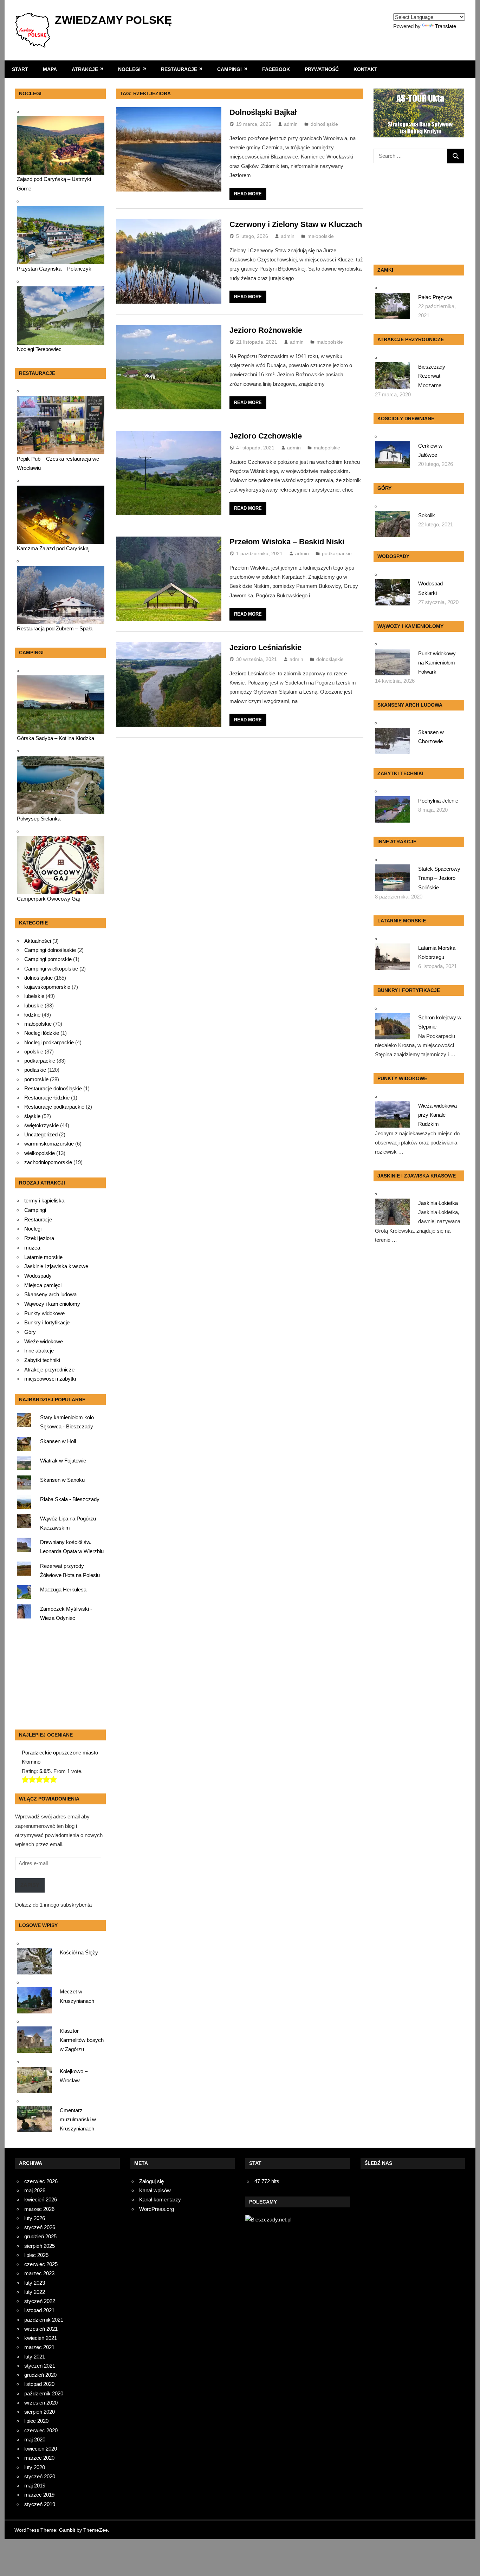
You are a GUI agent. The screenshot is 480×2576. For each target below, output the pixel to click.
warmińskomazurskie (49, 1144)
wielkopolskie (40, 1153)
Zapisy (30, 1885)
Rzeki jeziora (39, 1238)
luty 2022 (35, 2292)
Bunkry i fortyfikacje (47, 1323)
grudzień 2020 (40, 2375)
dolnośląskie (324, 124)
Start (20, 69)
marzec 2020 (39, 2458)
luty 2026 (35, 2218)
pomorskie (36, 1079)
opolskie (34, 1052)
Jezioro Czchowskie (266, 436)
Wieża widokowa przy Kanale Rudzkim (437, 1115)
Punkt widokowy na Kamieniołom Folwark (437, 663)
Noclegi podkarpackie (49, 1042)
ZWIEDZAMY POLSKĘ (113, 20)
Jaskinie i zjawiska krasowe (56, 1266)
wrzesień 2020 (41, 2403)
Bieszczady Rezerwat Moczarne (432, 376)
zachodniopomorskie (48, 1162)
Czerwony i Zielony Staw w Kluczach (296, 224)
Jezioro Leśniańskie (265, 647)
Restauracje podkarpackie (54, 1107)
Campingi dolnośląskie (50, 950)
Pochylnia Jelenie (438, 801)
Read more (248, 194)
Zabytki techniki (42, 1360)
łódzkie (32, 1015)
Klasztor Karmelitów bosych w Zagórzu (82, 2040)
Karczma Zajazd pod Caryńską (53, 548)
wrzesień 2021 (41, 2329)
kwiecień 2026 (41, 2199)
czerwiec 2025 (41, 2264)
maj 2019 (35, 2486)
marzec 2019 (39, 2495)
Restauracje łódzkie (47, 1098)
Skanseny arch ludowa (50, 1295)
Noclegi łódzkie (42, 1033)
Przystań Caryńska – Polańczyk (54, 269)
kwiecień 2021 (41, 2338)
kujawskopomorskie (47, 987)
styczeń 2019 (40, 2504)
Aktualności (38, 941)
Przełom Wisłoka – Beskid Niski (287, 542)
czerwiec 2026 (41, 2181)
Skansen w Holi (58, 1441)
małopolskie (321, 236)
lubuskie (34, 1005)
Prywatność (322, 69)
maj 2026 (35, 2190)
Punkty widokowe (44, 1313)
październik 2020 (44, 2393)
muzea (32, 1248)
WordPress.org (157, 2209)
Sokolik (427, 515)
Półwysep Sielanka (39, 819)
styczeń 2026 (40, 2227)
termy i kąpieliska (44, 1201)
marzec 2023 (39, 2273)
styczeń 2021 (40, 2366)
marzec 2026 (39, 2209)
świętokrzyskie (41, 1125)
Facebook (276, 69)
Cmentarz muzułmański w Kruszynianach (78, 2120)
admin (291, 124)
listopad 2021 (39, 2310)
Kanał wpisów (155, 2190)
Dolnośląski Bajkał (263, 112)
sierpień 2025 (40, 2246)
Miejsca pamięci (43, 1285)
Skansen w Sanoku (62, 1480)
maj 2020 (35, 2439)
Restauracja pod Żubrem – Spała (55, 628)
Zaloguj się (151, 2181)
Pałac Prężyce (435, 297)
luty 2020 (35, 2467)
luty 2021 (35, 2357)
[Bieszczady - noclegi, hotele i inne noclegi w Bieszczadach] (268, 2220)
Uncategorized (41, 1134)
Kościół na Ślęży (79, 1952)
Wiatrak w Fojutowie (63, 1461)
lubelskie (34, 996)
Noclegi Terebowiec (39, 349)
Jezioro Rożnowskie (266, 330)
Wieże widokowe (44, 1342)
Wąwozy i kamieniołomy (52, 1304)
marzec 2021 (39, 2347)
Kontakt (365, 69)
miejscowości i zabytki (50, 1379)
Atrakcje (85, 69)
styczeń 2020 (40, 2476)
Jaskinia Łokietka (438, 1203)
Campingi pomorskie (48, 959)
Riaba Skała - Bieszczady (70, 1499)
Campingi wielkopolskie (51, 969)
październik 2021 (44, 2320)
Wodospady (38, 1276)
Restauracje (179, 69)
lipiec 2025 (36, 2255)
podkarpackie (337, 553)
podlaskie (35, 1070)
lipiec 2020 (36, 2421)
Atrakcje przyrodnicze (49, 1370)
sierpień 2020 (40, 2412)
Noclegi (129, 69)
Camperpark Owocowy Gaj (48, 899)
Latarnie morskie (43, 1257)
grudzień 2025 (40, 2236)
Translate (446, 26)
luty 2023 (35, 2283)
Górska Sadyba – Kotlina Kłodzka (56, 738)
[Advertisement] (59, 1678)
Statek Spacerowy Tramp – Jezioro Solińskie (439, 878)
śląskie (32, 1116)
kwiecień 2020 (41, 2449)
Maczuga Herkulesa (63, 1589)
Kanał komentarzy (160, 2199)
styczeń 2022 (40, 2301)
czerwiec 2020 (41, 2430)
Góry (30, 1332)
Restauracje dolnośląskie (53, 1088)
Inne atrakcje (39, 1351)
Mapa (50, 69)
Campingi (229, 69)
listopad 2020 (39, 2384)
